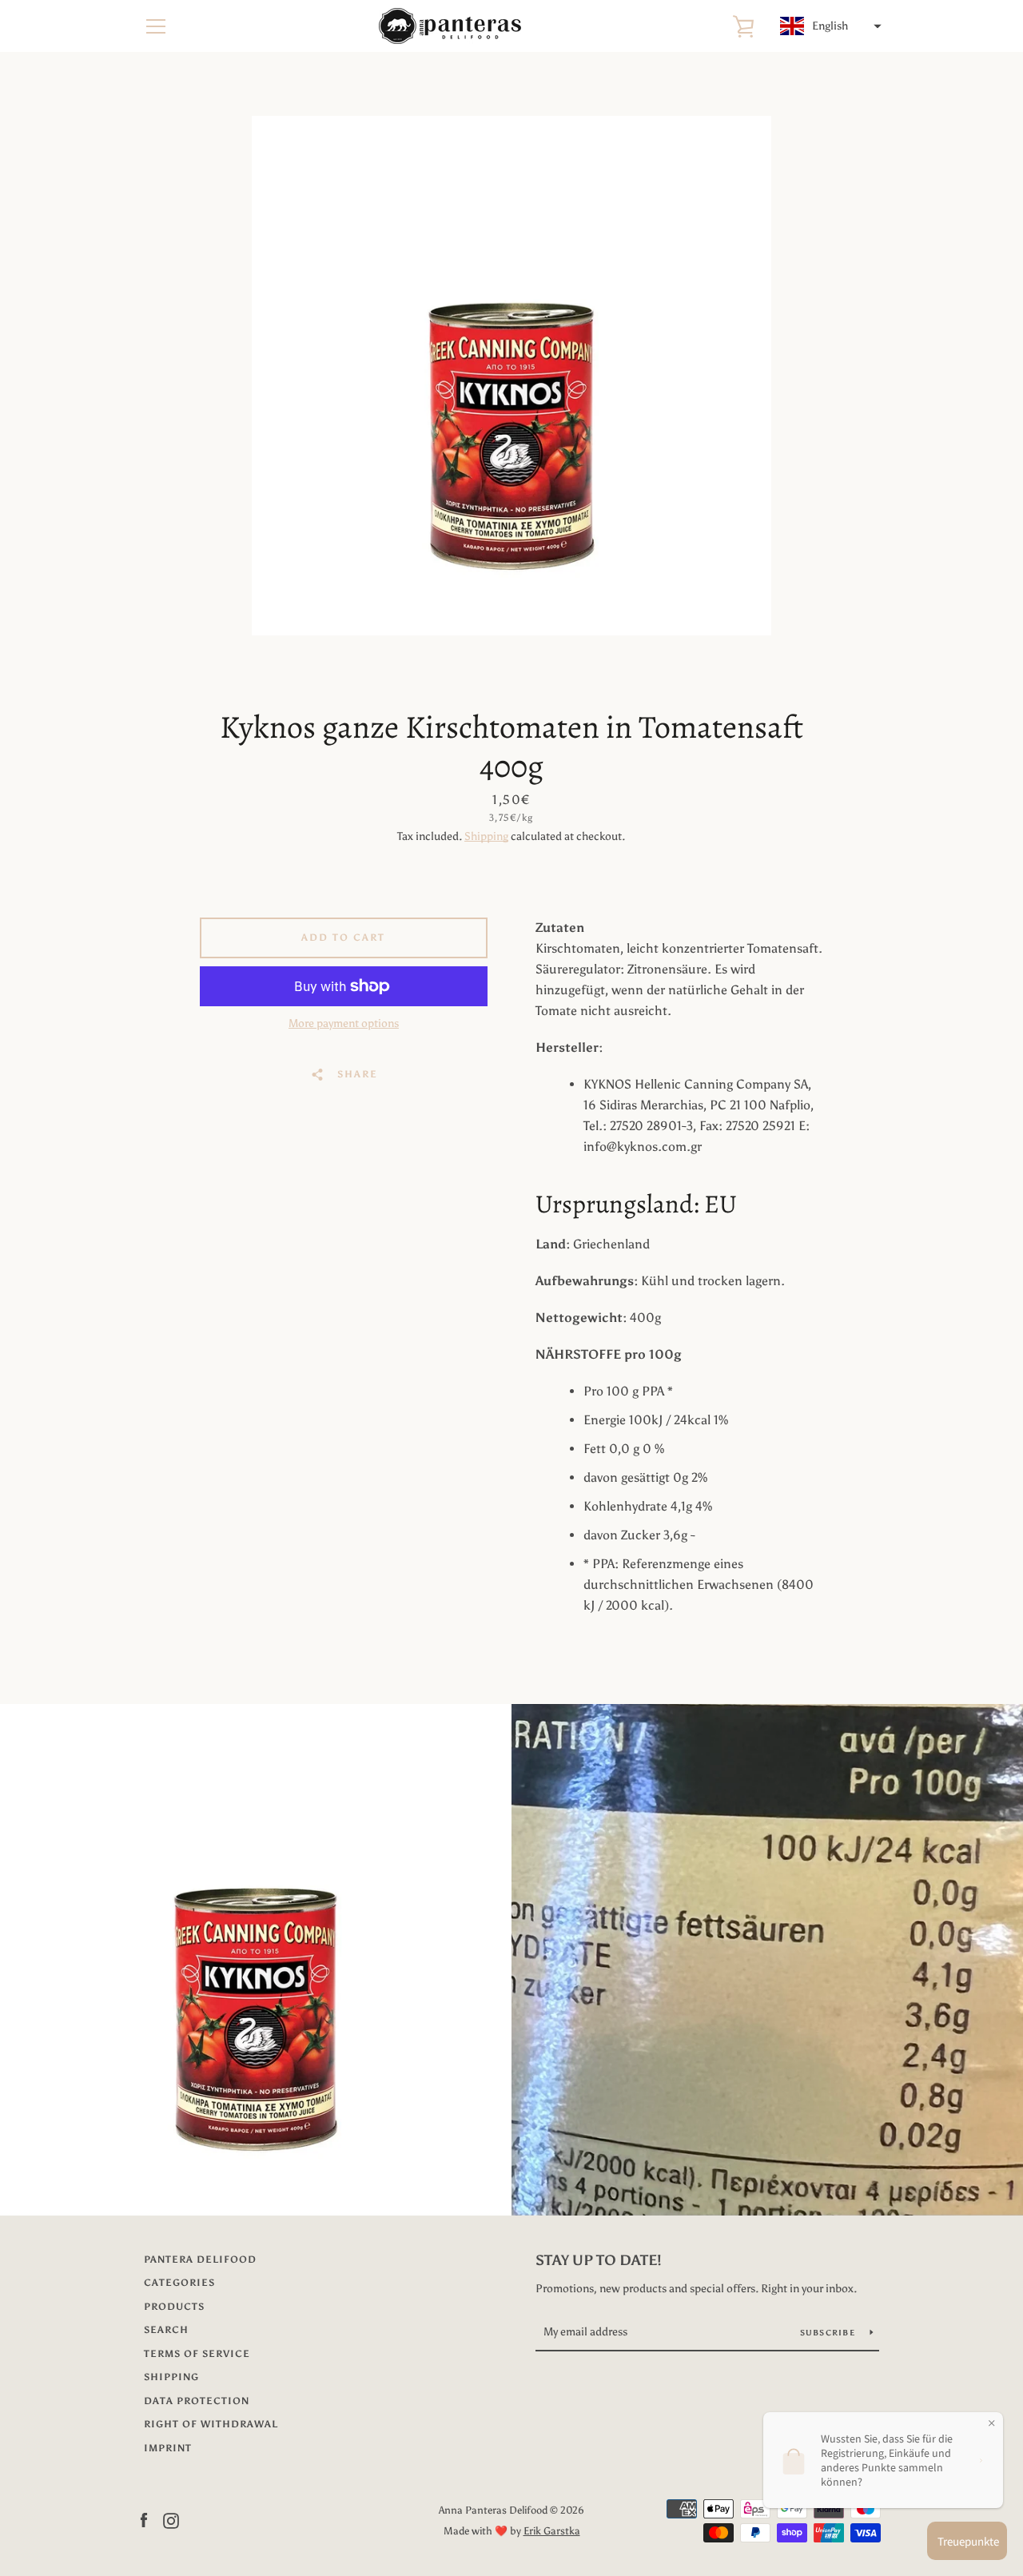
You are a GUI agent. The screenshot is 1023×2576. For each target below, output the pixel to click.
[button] (829, 26)
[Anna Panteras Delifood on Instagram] (171, 2520)
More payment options (344, 1023)
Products (174, 2307)
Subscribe (829, 2333)
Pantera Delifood (200, 2259)
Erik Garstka (552, 2531)
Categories (179, 2283)
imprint (168, 2448)
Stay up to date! (599, 2260)
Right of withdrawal (211, 2424)
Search (166, 2330)
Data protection (197, 2401)
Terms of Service (197, 2354)
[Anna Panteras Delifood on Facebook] (144, 2520)
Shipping (486, 836)
